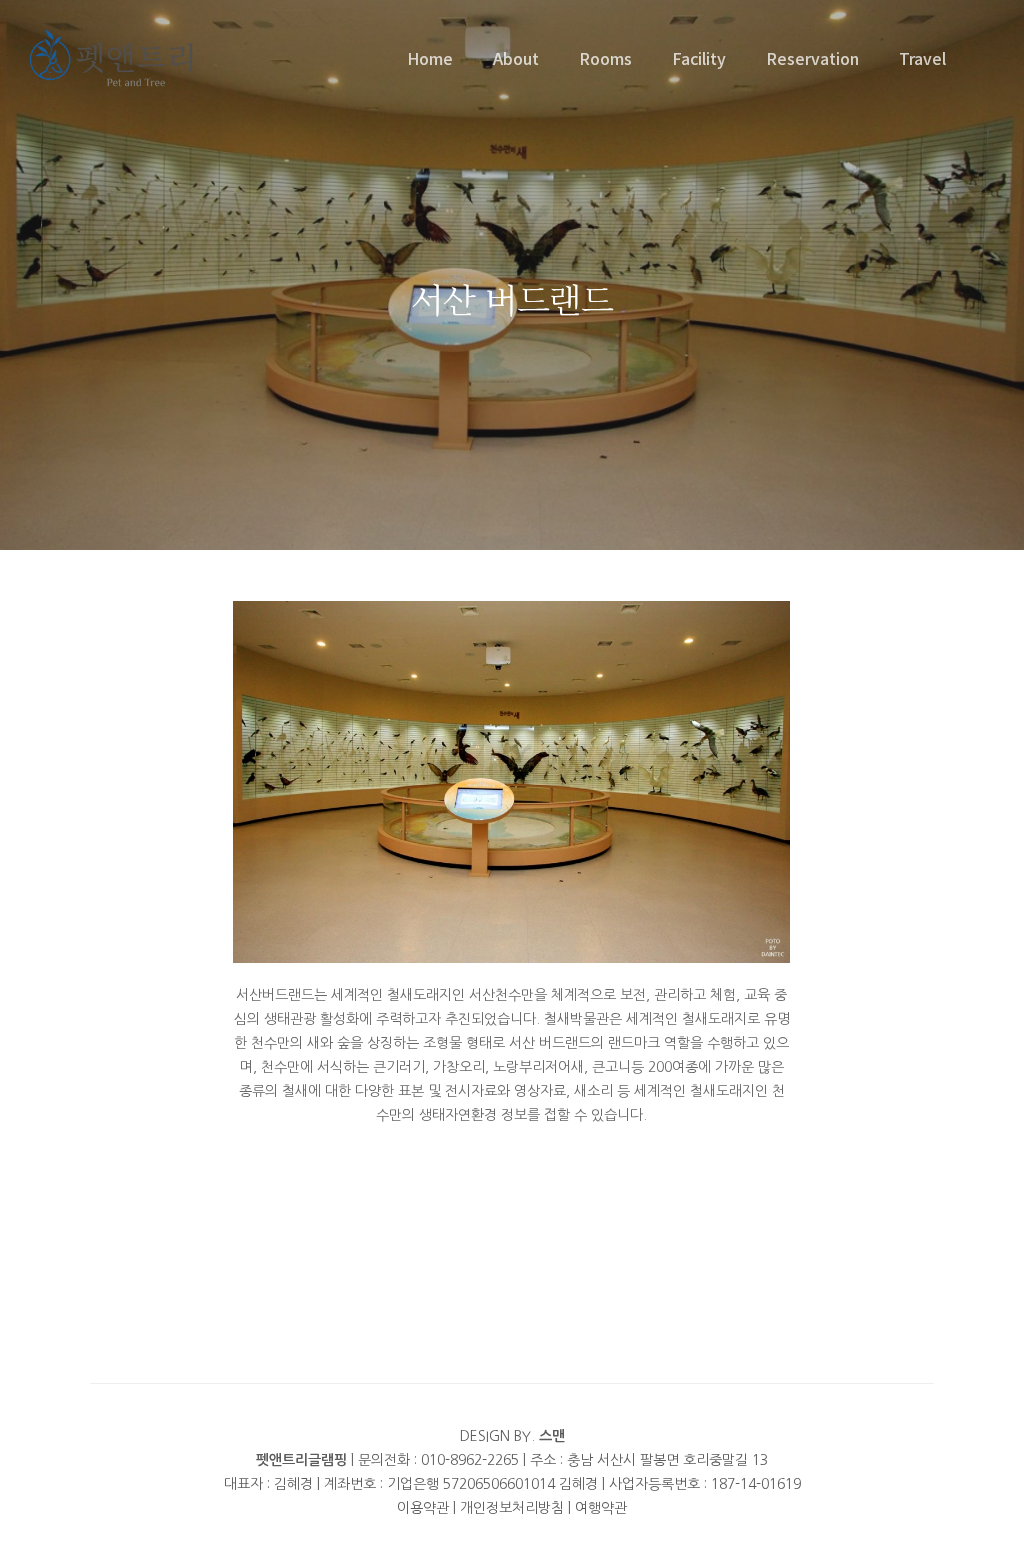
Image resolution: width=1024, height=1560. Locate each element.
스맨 (552, 1436)
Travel (922, 58)
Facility (699, 58)
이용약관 (423, 1508)
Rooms (605, 58)
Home (430, 58)
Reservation (812, 58)
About (516, 58)
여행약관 (601, 1508)
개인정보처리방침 (512, 1508)
